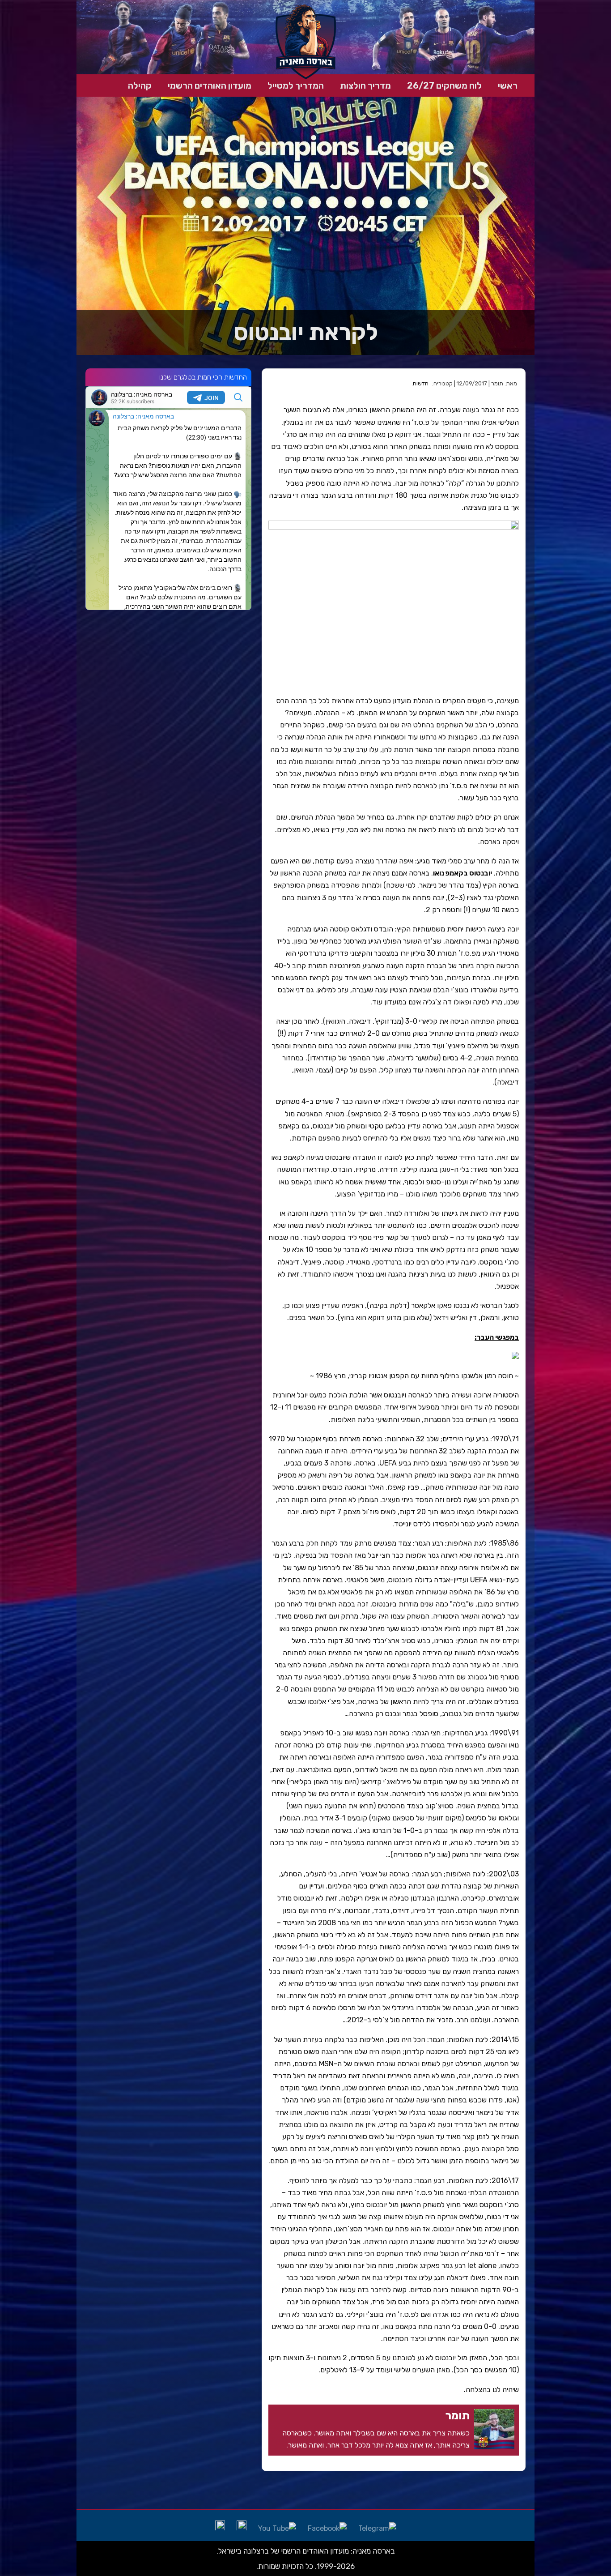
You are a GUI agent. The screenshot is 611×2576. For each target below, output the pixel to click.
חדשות (420, 383)
